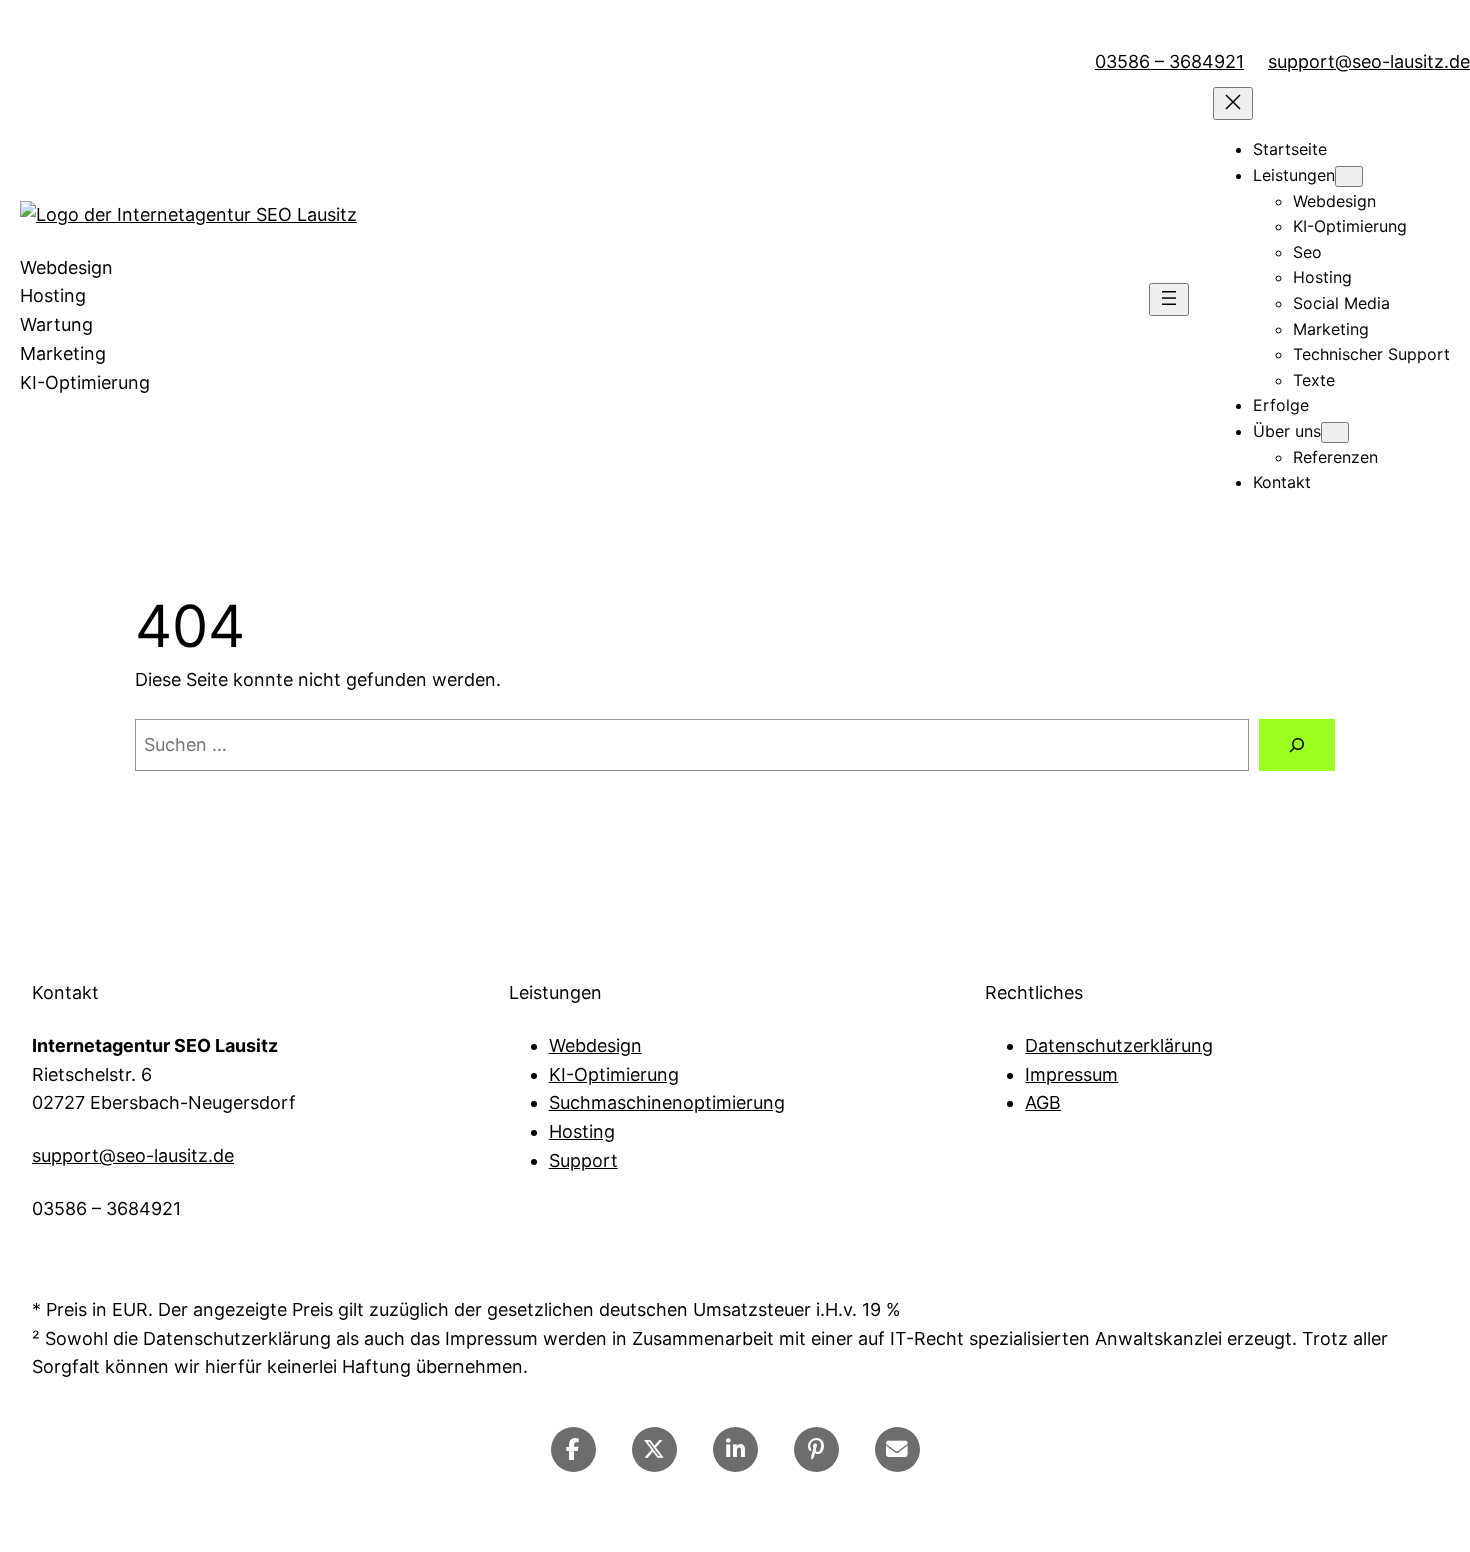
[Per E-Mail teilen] (897, 1449)
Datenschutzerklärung (1119, 1045)
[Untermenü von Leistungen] (1349, 176)
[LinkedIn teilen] (735, 1449)
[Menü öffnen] (1169, 299)
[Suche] (1297, 745)
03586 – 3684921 (1169, 61)
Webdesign (595, 1045)
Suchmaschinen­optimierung (667, 1102)
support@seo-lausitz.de (1369, 61)
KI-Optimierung (614, 1074)
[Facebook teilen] (573, 1449)
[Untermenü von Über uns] (1335, 432)
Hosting (582, 1131)
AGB (1043, 1102)
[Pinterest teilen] (816, 1449)
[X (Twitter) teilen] (654, 1449)
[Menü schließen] (1233, 103)
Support (583, 1160)
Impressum (1071, 1074)
